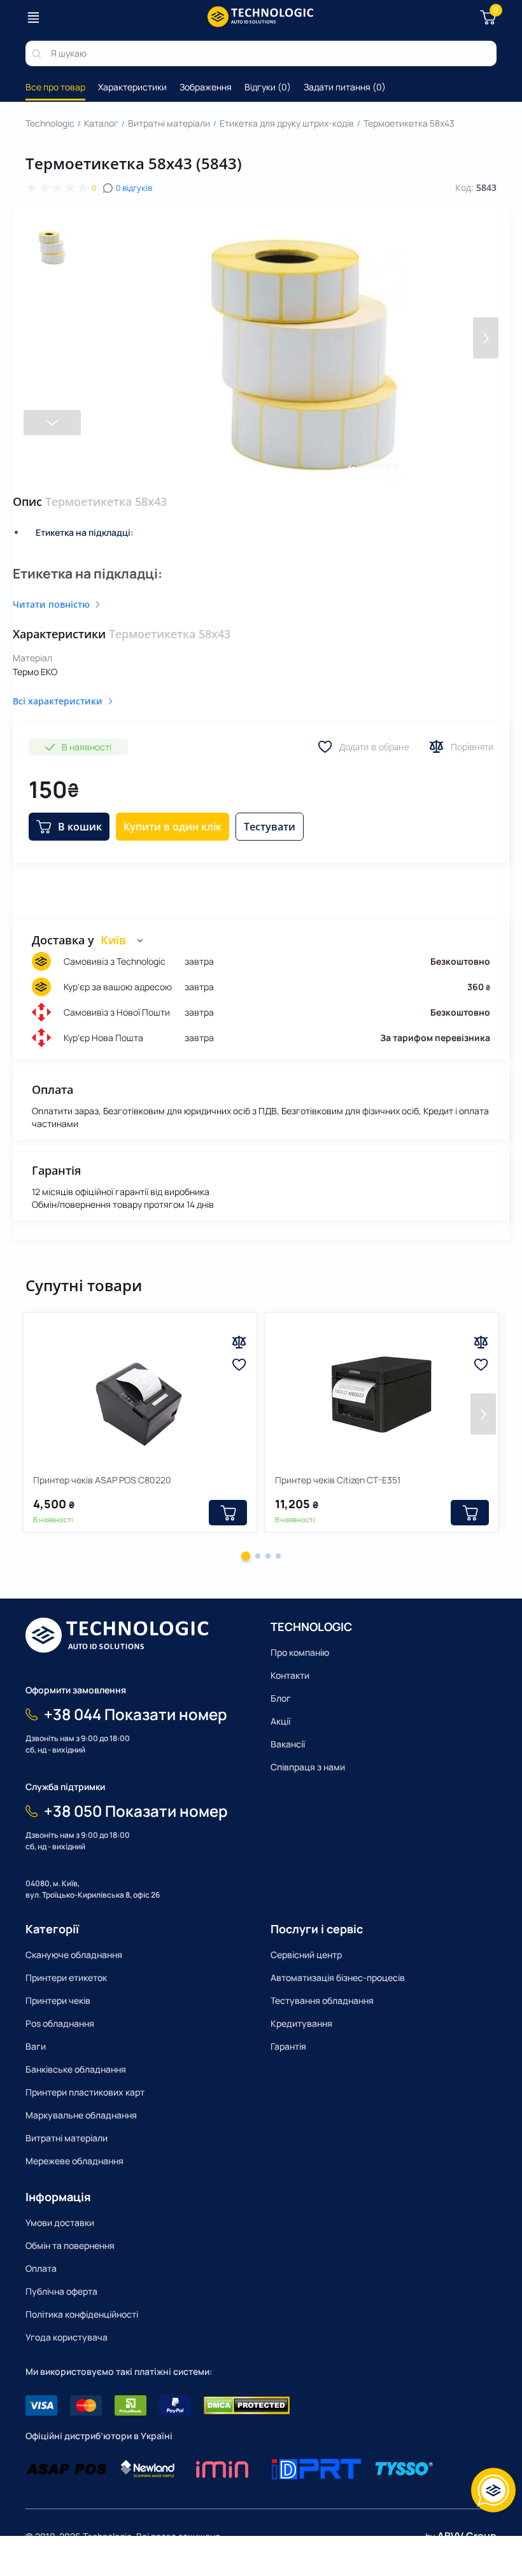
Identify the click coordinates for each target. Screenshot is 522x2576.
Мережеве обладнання (74, 2161)
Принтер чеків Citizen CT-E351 (338, 1480)
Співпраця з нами (308, 1767)
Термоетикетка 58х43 (409, 123)
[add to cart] (228, 1513)
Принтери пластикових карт (85, 2092)
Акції (280, 1721)
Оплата (41, 2268)
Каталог (101, 123)
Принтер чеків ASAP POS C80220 (102, 1480)
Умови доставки (60, 2222)
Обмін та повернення (70, 2245)
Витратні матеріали (169, 123)
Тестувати (270, 827)
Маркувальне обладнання (81, 2115)
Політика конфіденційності (82, 2314)
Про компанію (300, 1652)
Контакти (290, 1675)
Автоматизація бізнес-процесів (338, 1977)
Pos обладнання (60, 2023)
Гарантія (288, 2046)
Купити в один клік (173, 827)
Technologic (50, 123)
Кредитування (301, 2023)
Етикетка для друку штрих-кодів (287, 123)
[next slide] (52, 423)
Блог (281, 1698)
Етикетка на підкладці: (85, 532)
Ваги (36, 2046)
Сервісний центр (306, 1955)
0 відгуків (134, 188)
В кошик (80, 827)
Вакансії (288, 1744)
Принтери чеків (58, 2000)
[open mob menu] (33, 17)
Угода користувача (67, 2337)
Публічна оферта (61, 2291)
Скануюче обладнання (74, 1955)
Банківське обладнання (76, 2069)
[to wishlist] (239, 1365)
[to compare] (239, 1342)
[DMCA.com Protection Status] (247, 2405)
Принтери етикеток (66, 1977)
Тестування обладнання (322, 2000)
